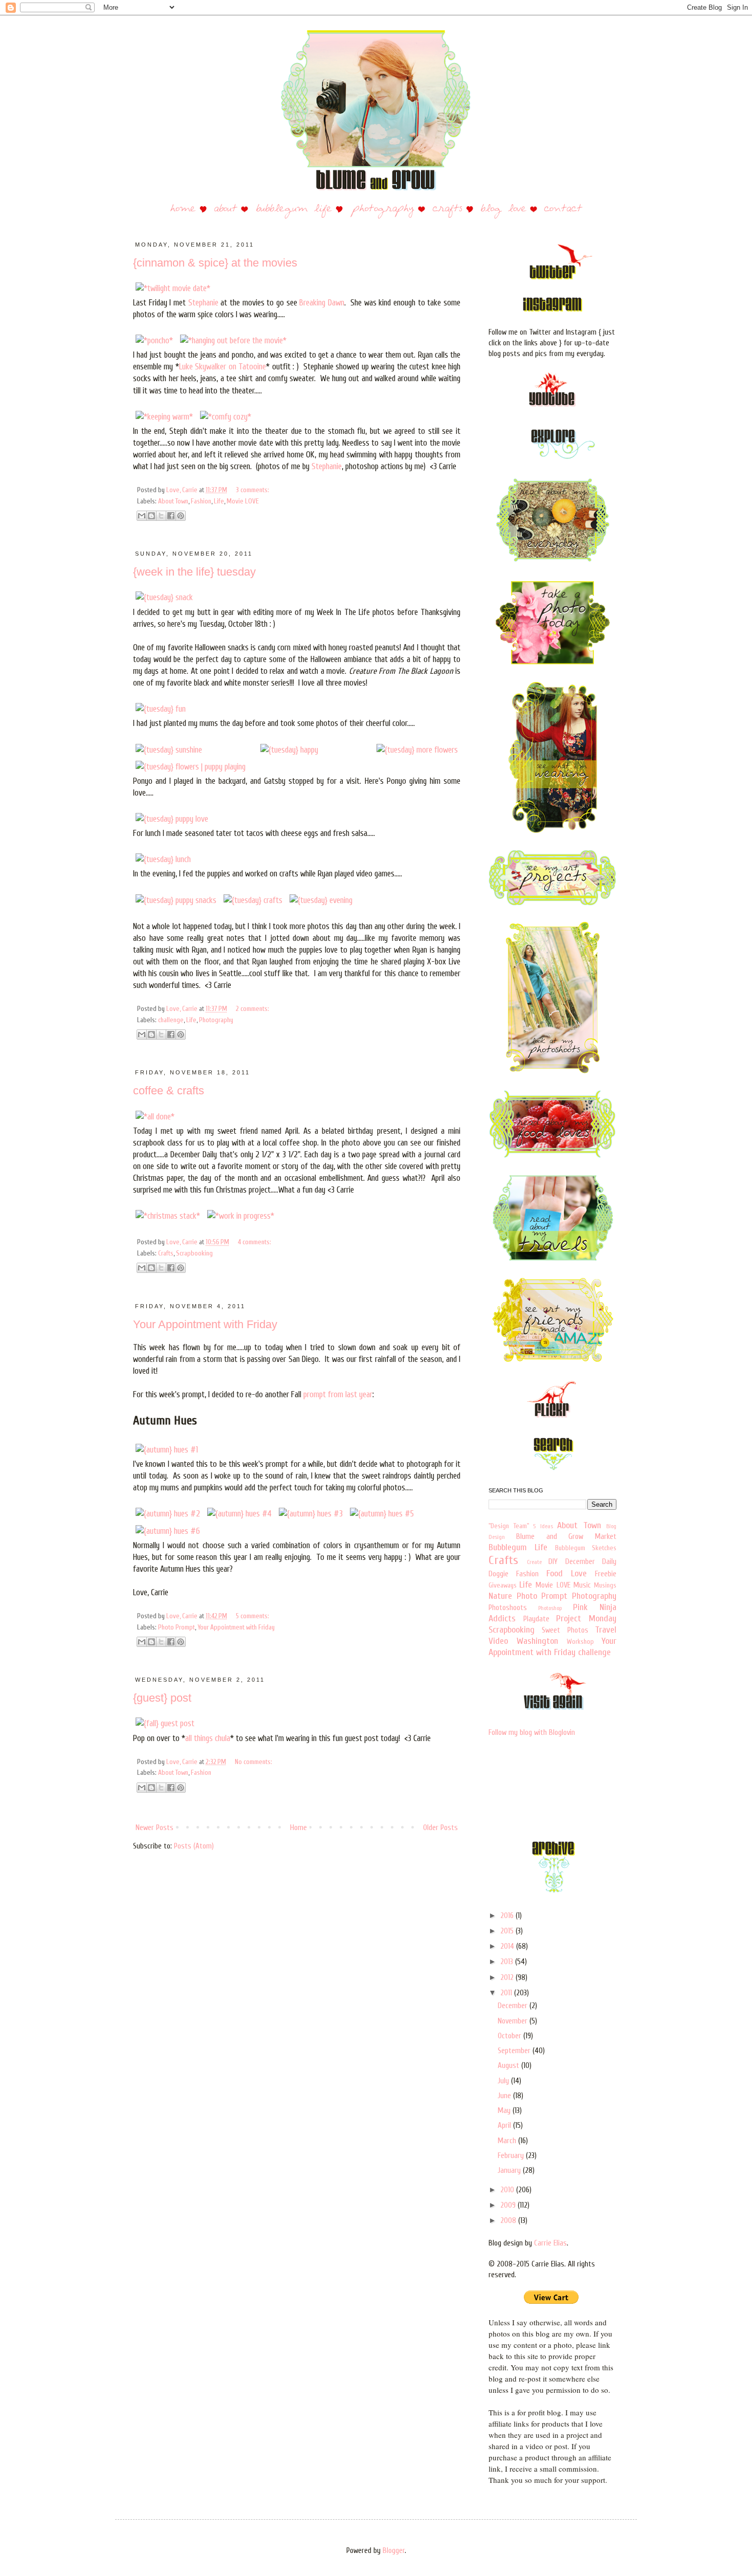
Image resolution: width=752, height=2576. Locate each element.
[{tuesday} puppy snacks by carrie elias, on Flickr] (176, 900)
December (514, 2006)
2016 (508, 1916)
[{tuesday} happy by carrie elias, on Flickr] (289, 750)
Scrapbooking (194, 1253)
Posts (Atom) (194, 1846)
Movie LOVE (243, 501)
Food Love (567, 1573)
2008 (509, 2221)
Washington (537, 1641)
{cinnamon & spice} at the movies (215, 263)
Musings (605, 1586)
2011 (507, 1993)
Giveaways (503, 1586)
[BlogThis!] (151, 516)
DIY (553, 1562)
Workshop (580, 1642)
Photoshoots (508, 1608)
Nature (500, 1596)
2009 (509, 2205)
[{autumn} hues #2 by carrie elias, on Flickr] (168, 1514)
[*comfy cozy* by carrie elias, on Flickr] (226, 417)
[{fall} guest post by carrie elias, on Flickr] (165, 1723)
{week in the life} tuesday (194, 572)
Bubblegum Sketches (586, 1548)
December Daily (591, 1562)
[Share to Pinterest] (181, 516)
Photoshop (550, 1608)
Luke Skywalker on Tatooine (223, 367)
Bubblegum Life (518, 1547)
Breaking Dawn (322, 303)
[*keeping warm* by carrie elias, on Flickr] (164, 417)
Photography (216, 1020)
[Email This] (142, 516)
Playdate (536, 1619)
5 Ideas (543, 1526)
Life (219, 501)
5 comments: (252, 1616)
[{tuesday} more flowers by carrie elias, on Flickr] (417, 750)
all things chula (208, 1738)
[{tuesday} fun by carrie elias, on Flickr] (161, 709)
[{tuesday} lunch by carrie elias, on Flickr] (163, 859)
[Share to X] (161, 516)
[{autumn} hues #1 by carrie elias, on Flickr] (167, 1450)
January (510, 2171)
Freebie (606, 1574)
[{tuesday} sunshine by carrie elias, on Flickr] (169, 750)
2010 (508, 2190)
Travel (606, 1630)
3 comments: (252, 490)
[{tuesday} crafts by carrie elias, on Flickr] (253, 900)
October (511, 2036)
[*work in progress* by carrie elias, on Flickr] (241, 1216)
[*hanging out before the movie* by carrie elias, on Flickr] (233, 340)
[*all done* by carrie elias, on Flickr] (155, 1117)
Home (298, 1828)
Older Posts (440, 1828)
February (512, 2156)
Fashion (201, 501)
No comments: (253, 1762)
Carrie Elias (550, 2243)
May (505, 2111)
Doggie (499, 1574)
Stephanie (203, 303)
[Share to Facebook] (171, 516)
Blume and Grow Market (566, 1537)
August (510, 2066)
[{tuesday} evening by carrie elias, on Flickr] (321, 900)
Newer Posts (154, 1828)
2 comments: (252, 1009)
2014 (508, 1946)
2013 (508, 1962)
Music (582, 1585)
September (515, 2051)
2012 (508, 1978)
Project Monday (586, 1619)
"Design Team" (509, 1526)
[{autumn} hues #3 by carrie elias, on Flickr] (311, 1514)
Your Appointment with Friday (205, 1324)
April (505, 2126)
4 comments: (255, 1242)
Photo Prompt (176, 1627)
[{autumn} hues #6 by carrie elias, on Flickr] (168, 1531)
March (508, 2141)
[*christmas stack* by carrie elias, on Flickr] (168, 1216)
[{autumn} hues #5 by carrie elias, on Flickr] (382, 1514)
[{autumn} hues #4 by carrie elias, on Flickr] (239, 1514)
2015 (508, 1931)
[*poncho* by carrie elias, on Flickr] (154, 340)
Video (498, 1641)
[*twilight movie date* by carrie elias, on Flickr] (173, 288)
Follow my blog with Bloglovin (532, 1733)
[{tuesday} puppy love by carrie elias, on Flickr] (172, 819)
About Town (173, 501)
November (514, 2021)
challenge (171, 1020)
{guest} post (162, 1698)
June (505, 2096)
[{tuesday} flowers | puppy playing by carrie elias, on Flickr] (191, 767)
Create (534, 1562)
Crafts (166, 1253)
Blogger (394, 2551)
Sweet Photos (565, 1630)
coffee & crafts (169, 1091)
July (504, 2081)
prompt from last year (338, 1394)
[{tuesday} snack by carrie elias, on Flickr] (164, 597)
